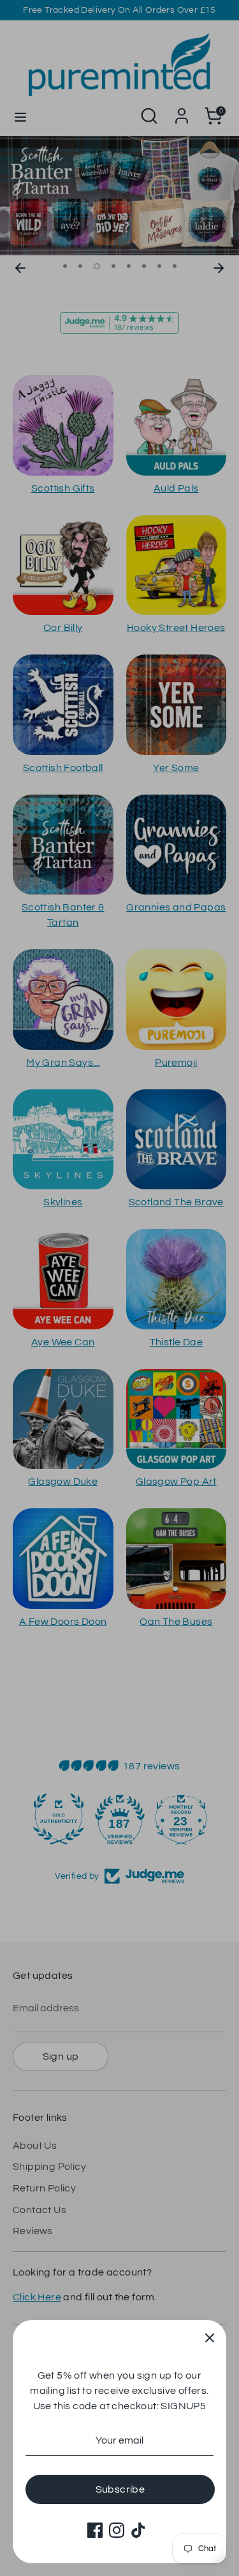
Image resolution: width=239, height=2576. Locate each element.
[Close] (210, 2337)
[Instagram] (117, 2530)
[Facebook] (95, 2530)
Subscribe (120, 2489)
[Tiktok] (138, 2530)
